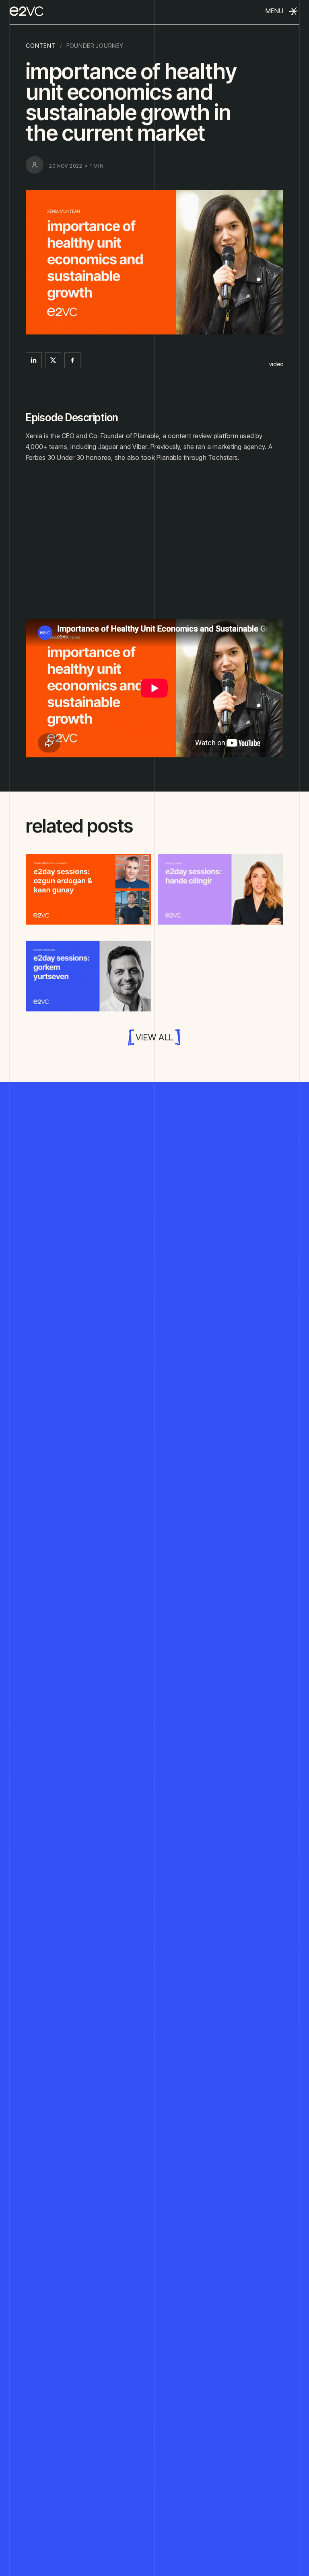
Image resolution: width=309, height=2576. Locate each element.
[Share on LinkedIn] (34, 360)
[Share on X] (53, 360)
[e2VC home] (27, 11)
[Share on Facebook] (72, 360)
